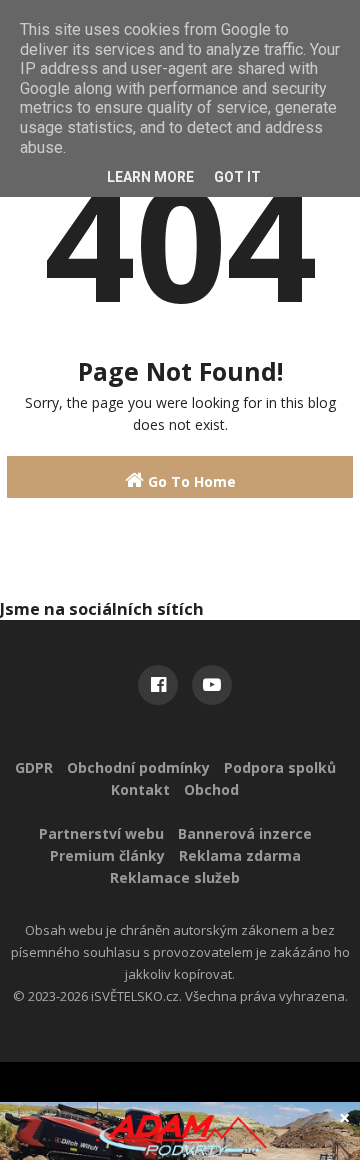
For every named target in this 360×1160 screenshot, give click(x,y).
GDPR (34, 767)
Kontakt (140, 789)
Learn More (150, 177)
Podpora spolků (280, 767)
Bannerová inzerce (245, 833)
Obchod (211, 789)
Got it (237, 177)
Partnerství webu (101, 833)
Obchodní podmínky (138, 767)
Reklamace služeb (175, 877)
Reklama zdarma (240, 855)
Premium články (107, 855)
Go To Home (190, 481)
